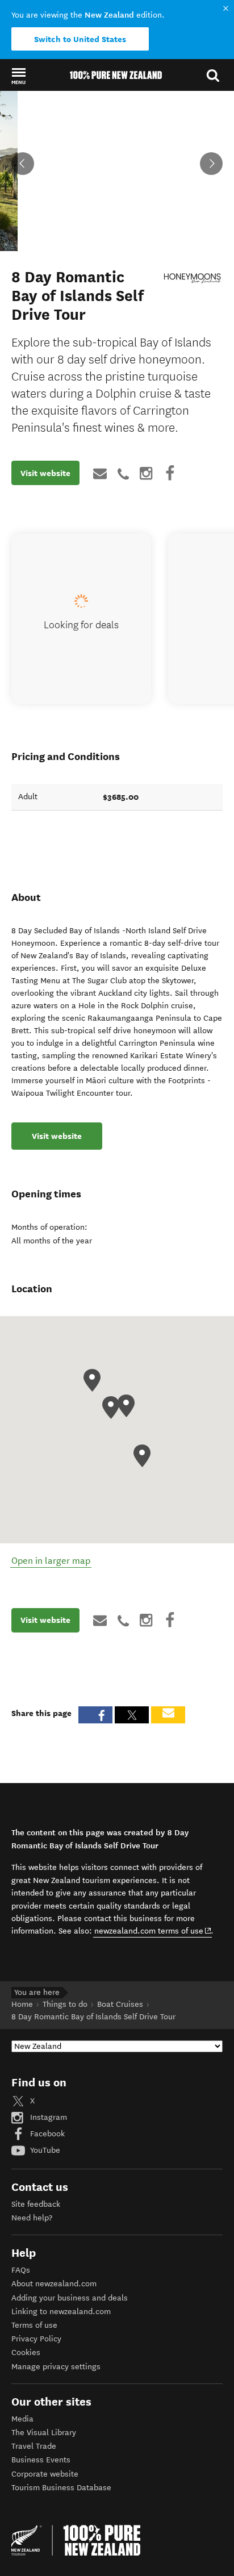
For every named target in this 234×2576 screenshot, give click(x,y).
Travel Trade (34, 2446)
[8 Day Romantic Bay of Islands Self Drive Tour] (193, 278)
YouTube (44, 2150)
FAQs (21, 2270)
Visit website (45, 473)
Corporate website (45, 2474)
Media (22, 2419)
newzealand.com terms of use (153, 1931)
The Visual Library (44, 2433)
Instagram (47, 2117)
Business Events (41, 2460)
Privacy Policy (36, 2339)
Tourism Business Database (61, 2488)
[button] (18, 76)
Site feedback (36, 2204)
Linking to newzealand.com (61, 2312)
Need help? (32, 2218)
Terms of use (34, 2325)
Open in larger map (51, 1561)
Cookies (26, 2352)
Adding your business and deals (70, 2298)
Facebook (46, 2134)
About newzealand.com (54, 2284)
